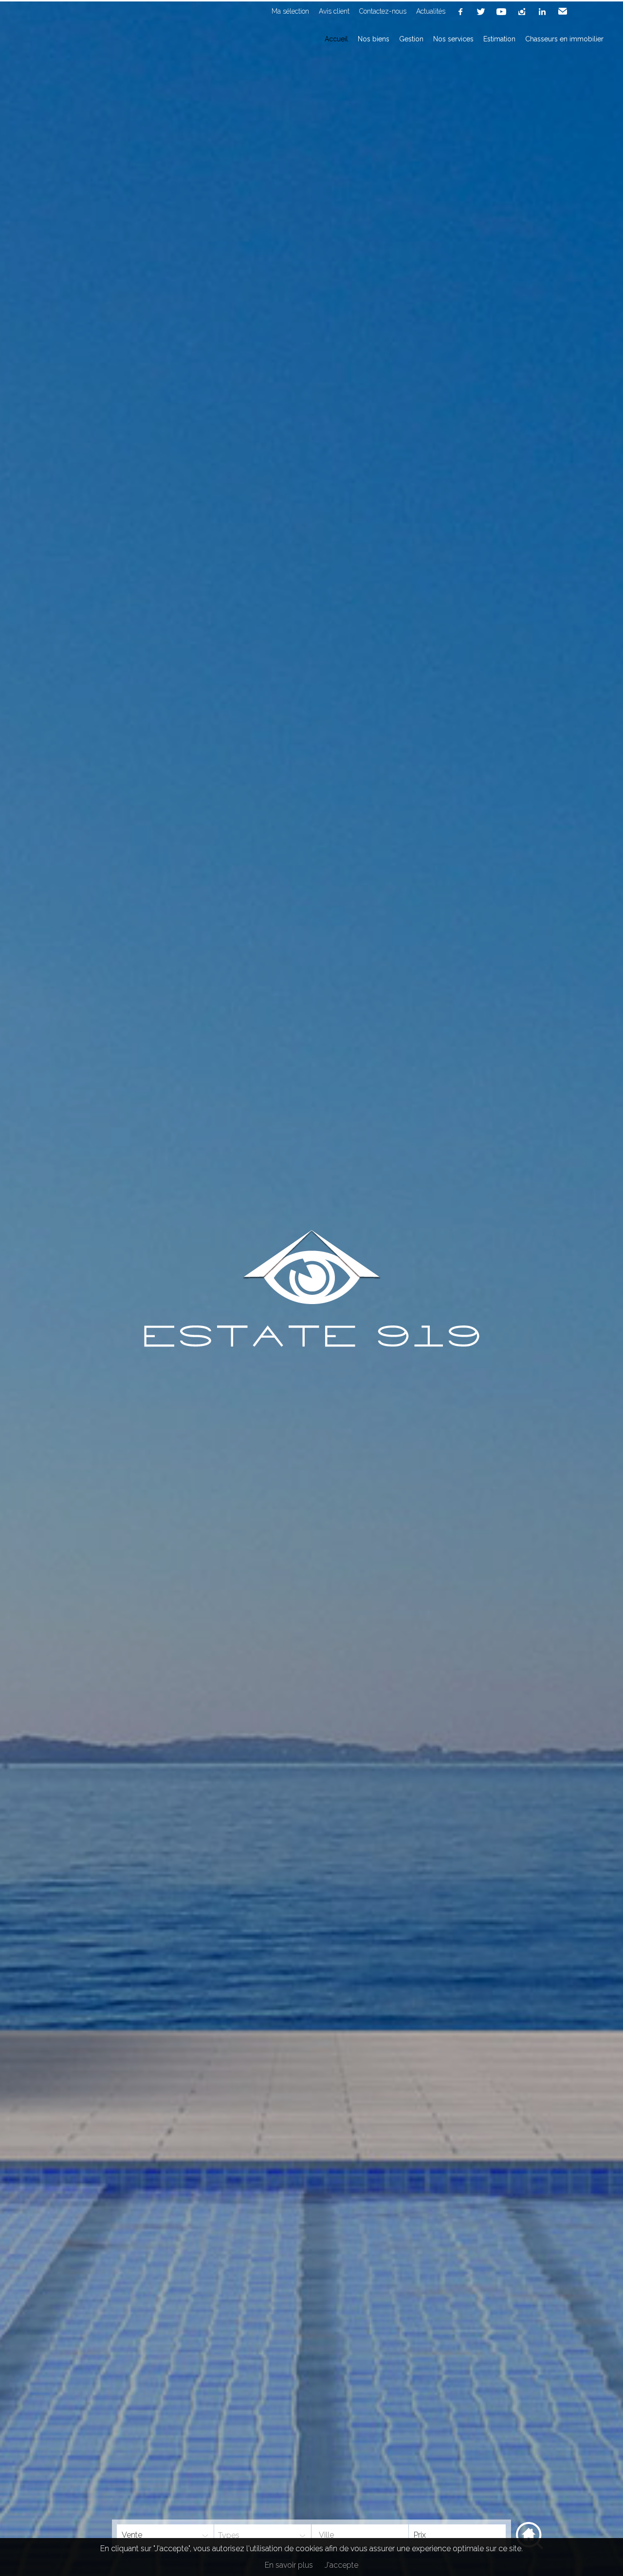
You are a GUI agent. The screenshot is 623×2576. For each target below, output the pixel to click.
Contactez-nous (383, 11)
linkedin (542, 12)
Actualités (431, 11)
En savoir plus (289, 2565)
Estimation (499, 39)
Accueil (336, 39)
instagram (522, 12)
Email (563, 12)
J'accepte (341, 2565)
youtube (501, 12)
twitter (481, 12)
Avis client (334, 11)
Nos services (453, 39)
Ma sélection (290, 11)
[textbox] (350, 2535)
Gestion (411, 39)
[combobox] (360, 2535)
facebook (460, 12)
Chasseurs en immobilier (564, 39)
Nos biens (374, 39)
